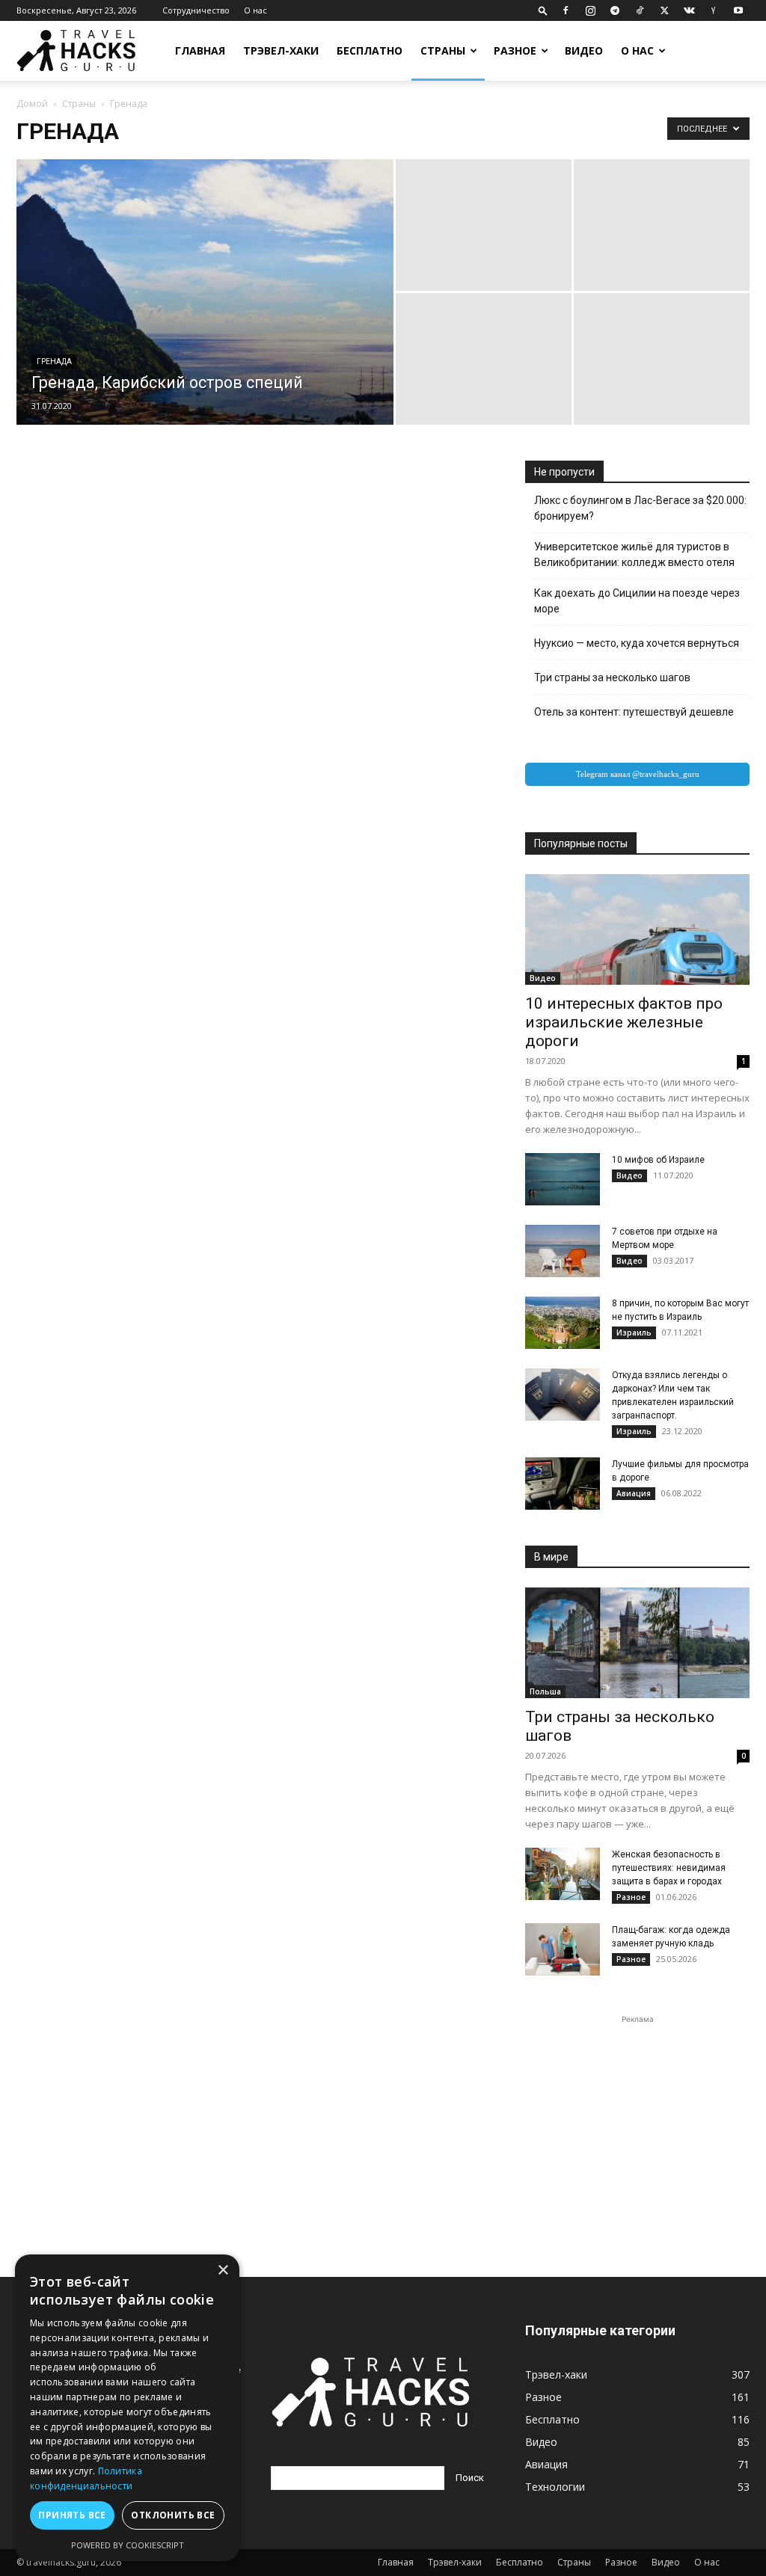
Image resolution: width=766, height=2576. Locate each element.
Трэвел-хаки (281, 50)
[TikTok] (640, 10)
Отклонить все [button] (173, 2515)
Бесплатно (370, 50)
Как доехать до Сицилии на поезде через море (637, 601)
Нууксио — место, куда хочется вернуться (637, 643)
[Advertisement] (637, 2121)
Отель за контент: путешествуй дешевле (634, 712)
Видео (584, 50)
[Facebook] (566, 10)
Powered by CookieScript (128, 2545)
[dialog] (127, 2408)
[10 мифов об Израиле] (563, 1179)
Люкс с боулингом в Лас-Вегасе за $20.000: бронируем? (640, 508)
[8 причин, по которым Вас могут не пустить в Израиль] (563, 1323)
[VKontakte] (689, 10)
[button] (543, 10)
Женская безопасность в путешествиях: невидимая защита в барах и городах (669, 1868)
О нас (255, 10)
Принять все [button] (72, 2515)
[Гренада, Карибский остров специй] (205, 322)
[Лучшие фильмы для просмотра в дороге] (563, 1484)
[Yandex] (714, 10)
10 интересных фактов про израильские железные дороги (624, 1022)
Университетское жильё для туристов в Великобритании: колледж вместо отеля (634, 554)
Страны (443, 50)
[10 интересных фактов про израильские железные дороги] (637, 929)
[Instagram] (590, 10)
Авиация (634, 1493)
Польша (545, 1691)
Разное (515, 50)
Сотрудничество (196, 10)
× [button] (223, 2271)
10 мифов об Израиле (658, 1160)
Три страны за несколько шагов (612, 677)
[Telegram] (615, 10)
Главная (200, 50)
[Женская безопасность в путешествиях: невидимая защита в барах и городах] (563, 1874)
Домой (32, 104)
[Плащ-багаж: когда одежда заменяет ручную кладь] (563, 1949)
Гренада (54, 362)
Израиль (634, 1332)
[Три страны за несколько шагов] (637, 1643)
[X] (664, 10)
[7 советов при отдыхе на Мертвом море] (563, 1251)
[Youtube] (738, 10)
